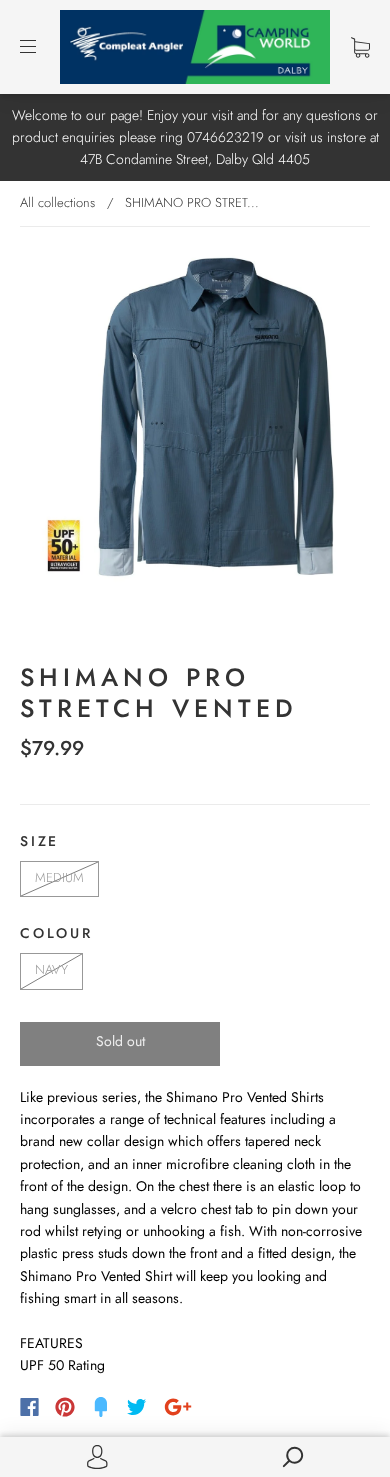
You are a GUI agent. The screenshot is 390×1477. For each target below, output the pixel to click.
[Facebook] (29, 1407)
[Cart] (360, 47)
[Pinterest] (65, 1407)
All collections (57, 202)
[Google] (178, 1407)
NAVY (51, 969)
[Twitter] (137, 1407)
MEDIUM (59, 877)
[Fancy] (101, 1407)
